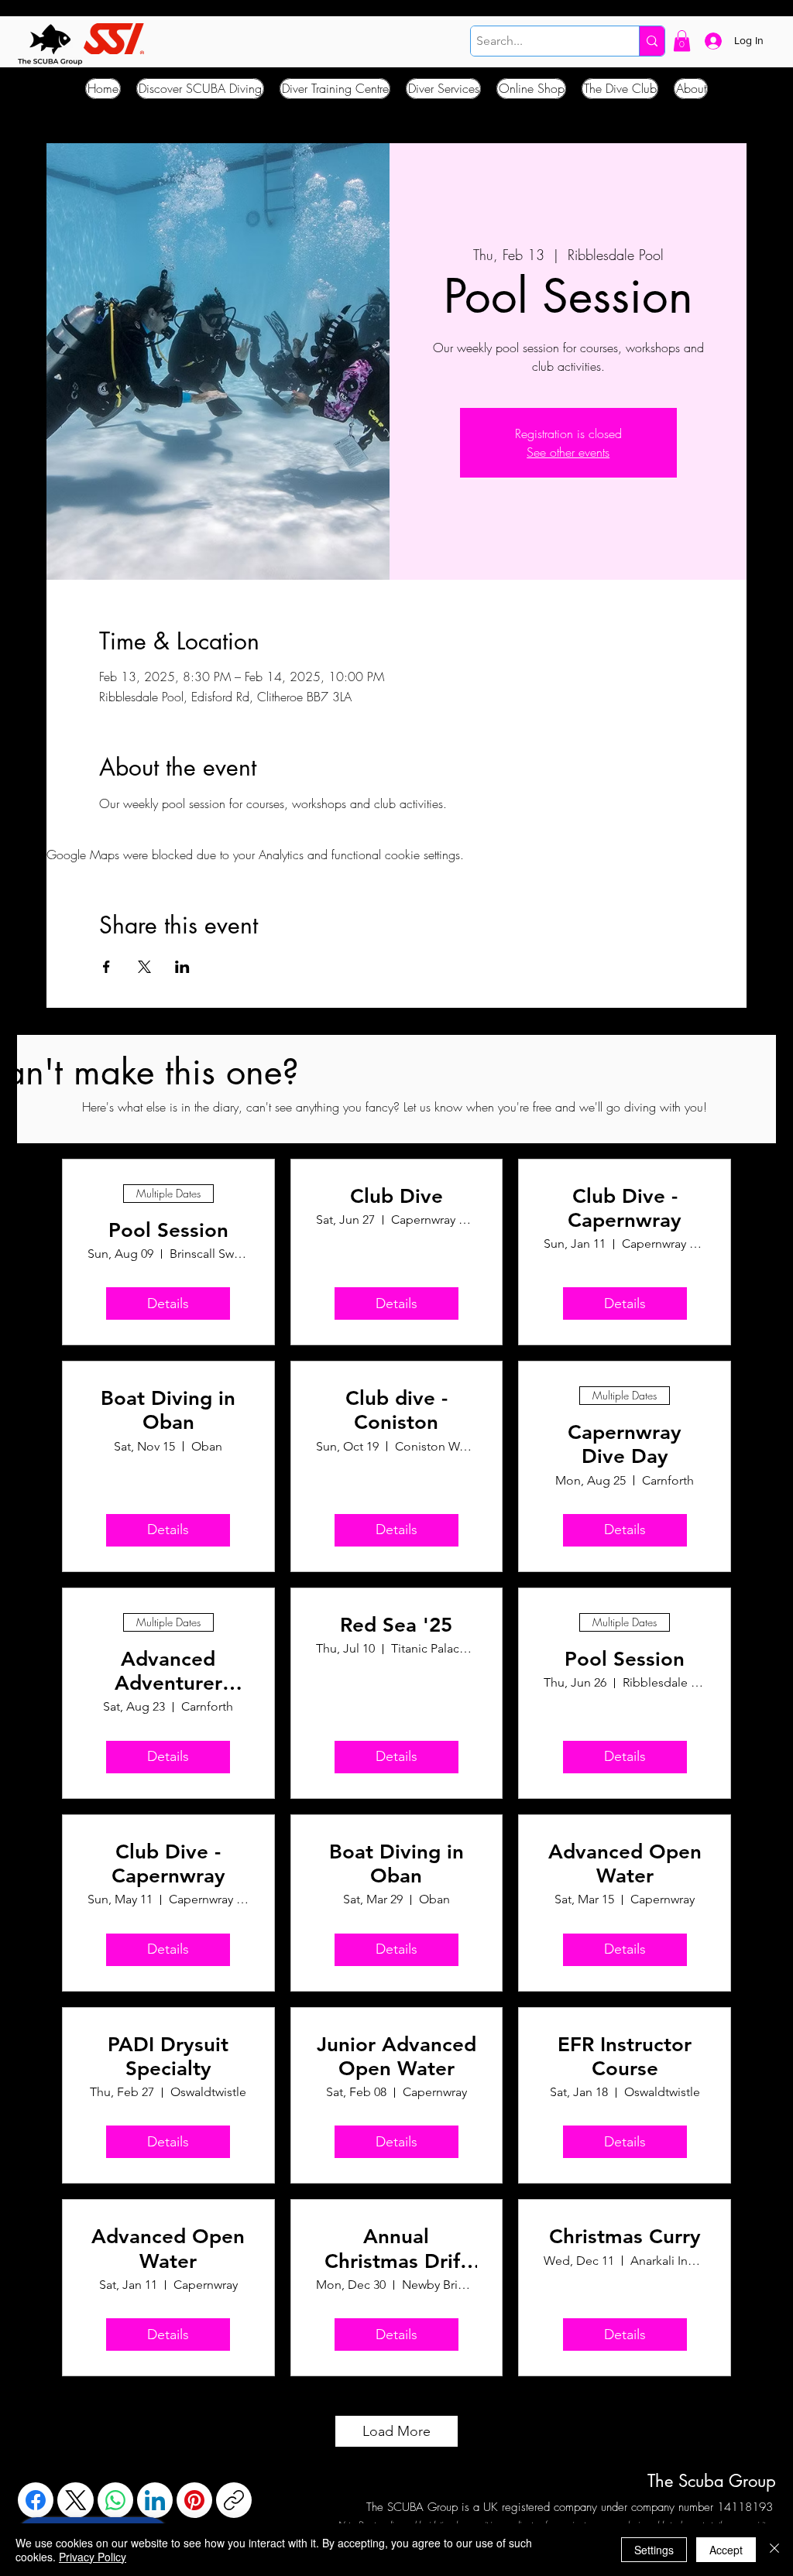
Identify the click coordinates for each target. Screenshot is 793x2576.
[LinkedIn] (155, 2500)
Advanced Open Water (625, 1864)
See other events (568, 452)
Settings (654, 2550)
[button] (682, 41)
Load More (396, 2431)
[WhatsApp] (115, 2500)
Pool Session (168, 1230)
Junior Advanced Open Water (396, 2057)
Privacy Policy (93, 2557)
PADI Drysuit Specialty (168, 2057)
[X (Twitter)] (76, 2500)
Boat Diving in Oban (168, 1410)
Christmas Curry (625, 2237)
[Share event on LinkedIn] (182, 967)
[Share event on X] (144, 967)
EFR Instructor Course (625, 2057)
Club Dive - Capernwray (625, 1208)
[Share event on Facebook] (106, 967)
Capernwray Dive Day (625, 1444)
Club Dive (396, 1196)
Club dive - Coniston (396, 1410)
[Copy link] (234, 2500)
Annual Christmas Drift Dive (396, 2249)
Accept (726, 2550)
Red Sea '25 (396, 1625)
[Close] (774, 2550)
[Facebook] (36, 2500)
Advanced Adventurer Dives (168, 1671)
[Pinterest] (194, 2500)
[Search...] (652, 41)
